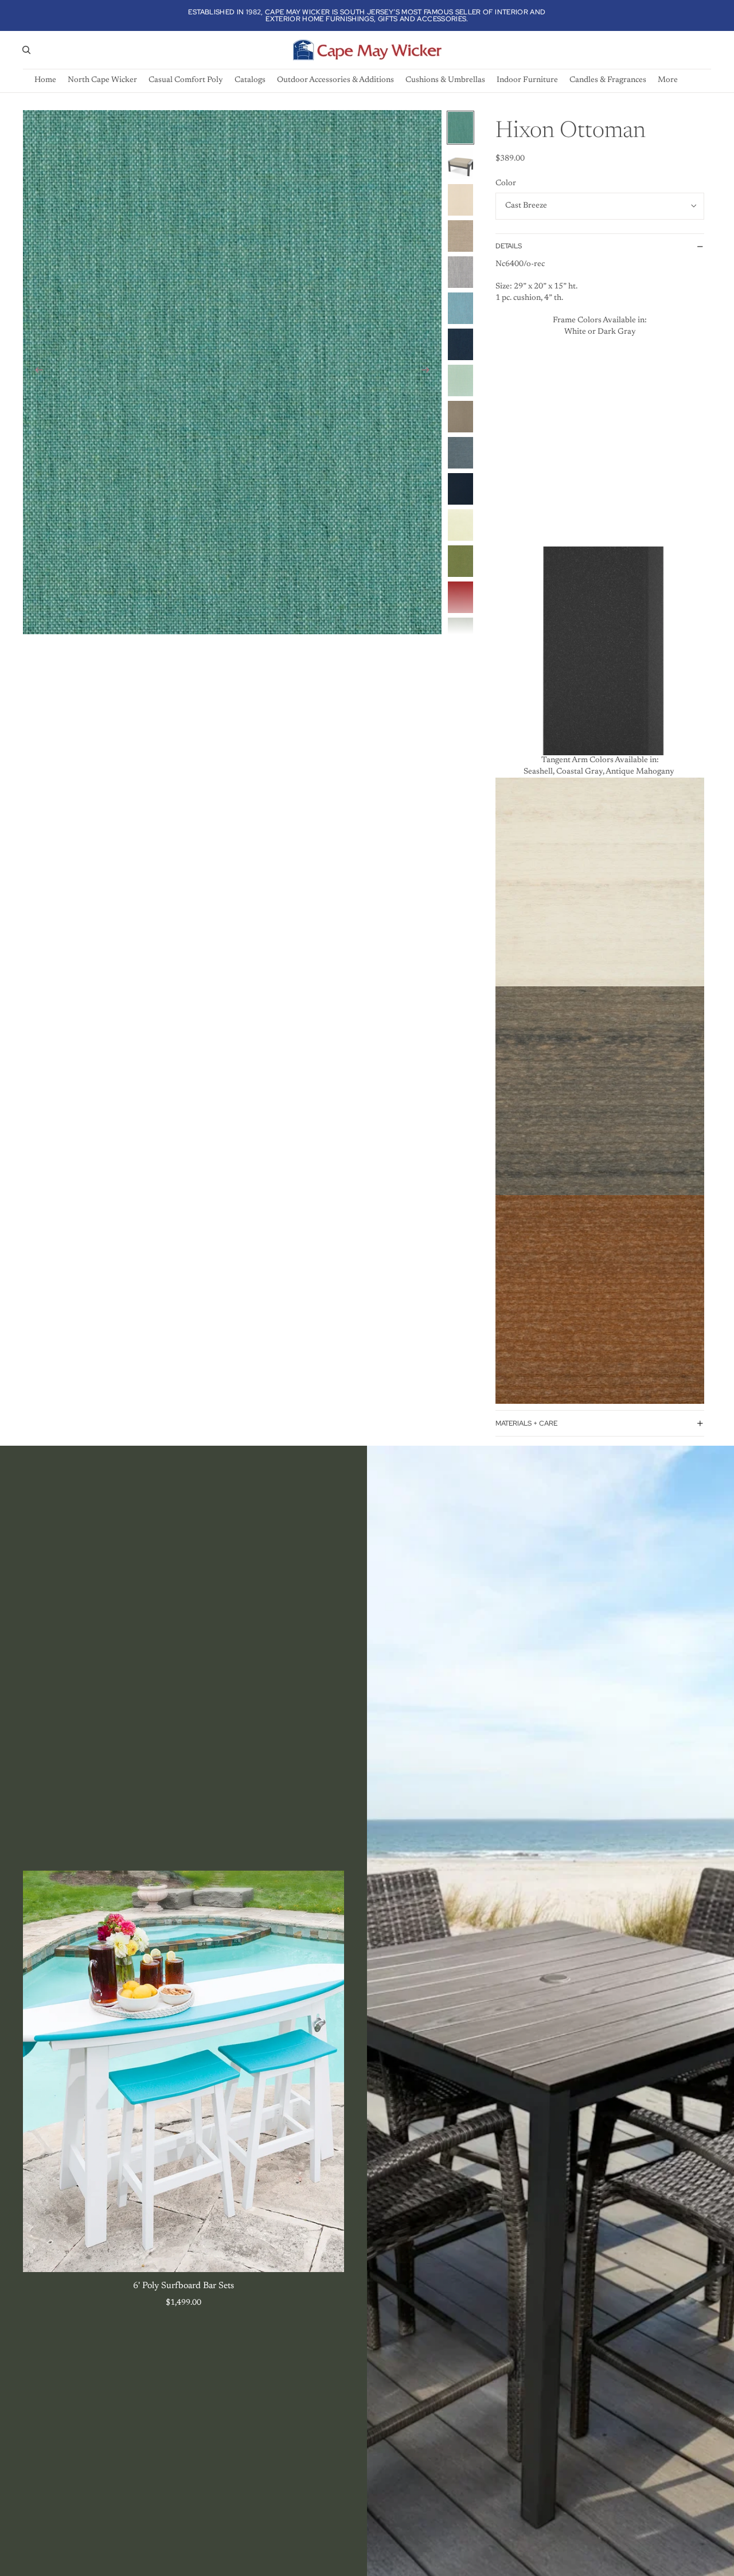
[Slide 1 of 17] (460, 128)
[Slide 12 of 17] (460, 525)
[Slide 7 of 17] (460, 344)
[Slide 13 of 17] (460, 561)
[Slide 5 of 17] (460, 272)
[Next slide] (429, 372)
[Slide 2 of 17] (460, 164)
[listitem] (668, 81)
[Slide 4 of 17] (460, 236)
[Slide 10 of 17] (460, 453)
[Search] (26, 50)
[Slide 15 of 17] (460, 633)
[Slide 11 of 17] (460, 489)
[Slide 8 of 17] (460, 380)
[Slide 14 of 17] (460, 597)
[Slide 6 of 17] (460, 308)
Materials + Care (526, 1423)
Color (506, 184)
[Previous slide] (36, 372)
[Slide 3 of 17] (460, 200)
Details (509, 246)
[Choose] (326, 2254)
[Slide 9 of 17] (460, 417)
